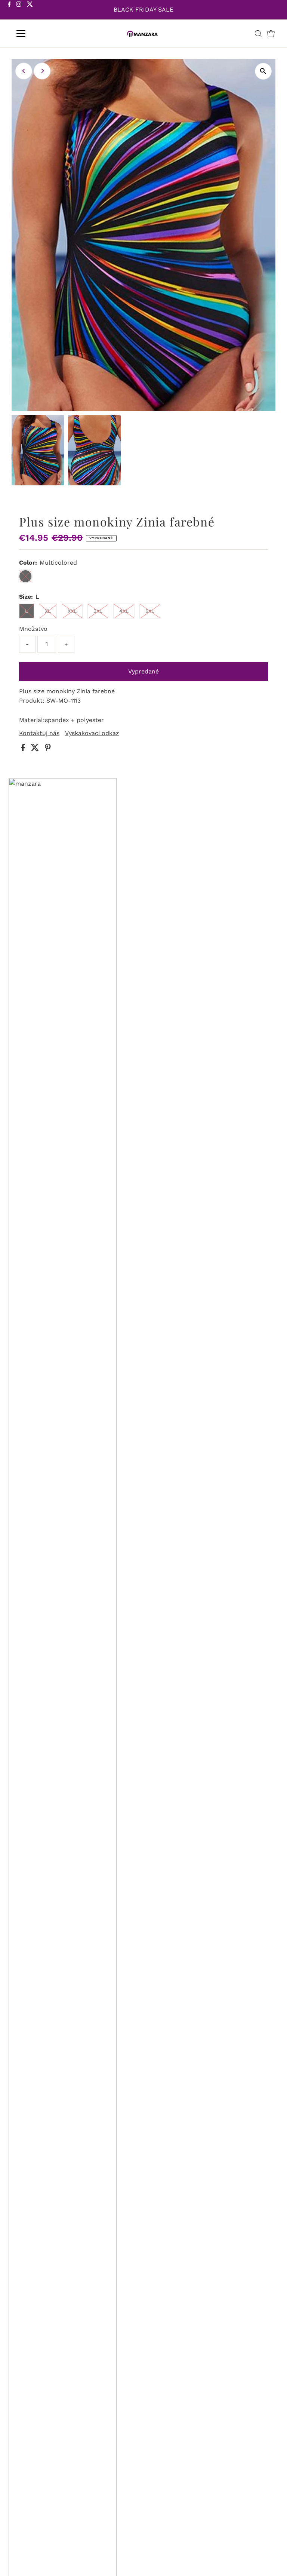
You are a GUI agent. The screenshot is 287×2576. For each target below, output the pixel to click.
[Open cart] (271, 34)
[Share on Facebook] (24, 749)
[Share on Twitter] (36, 749)
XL (48, 611)
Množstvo (33, 629)
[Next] (42, 71)
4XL (124, 611)
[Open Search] (258, 34)
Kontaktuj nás (39, 733)
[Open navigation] (43, 34)
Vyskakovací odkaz (92, 733)
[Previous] (24, 71)
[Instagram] (19, 10)
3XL (98, 611)
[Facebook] (9, 10)
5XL (150, 611)
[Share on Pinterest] (48, 749)
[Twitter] (30, 10)
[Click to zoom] (263, 71)
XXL (72, 611)
